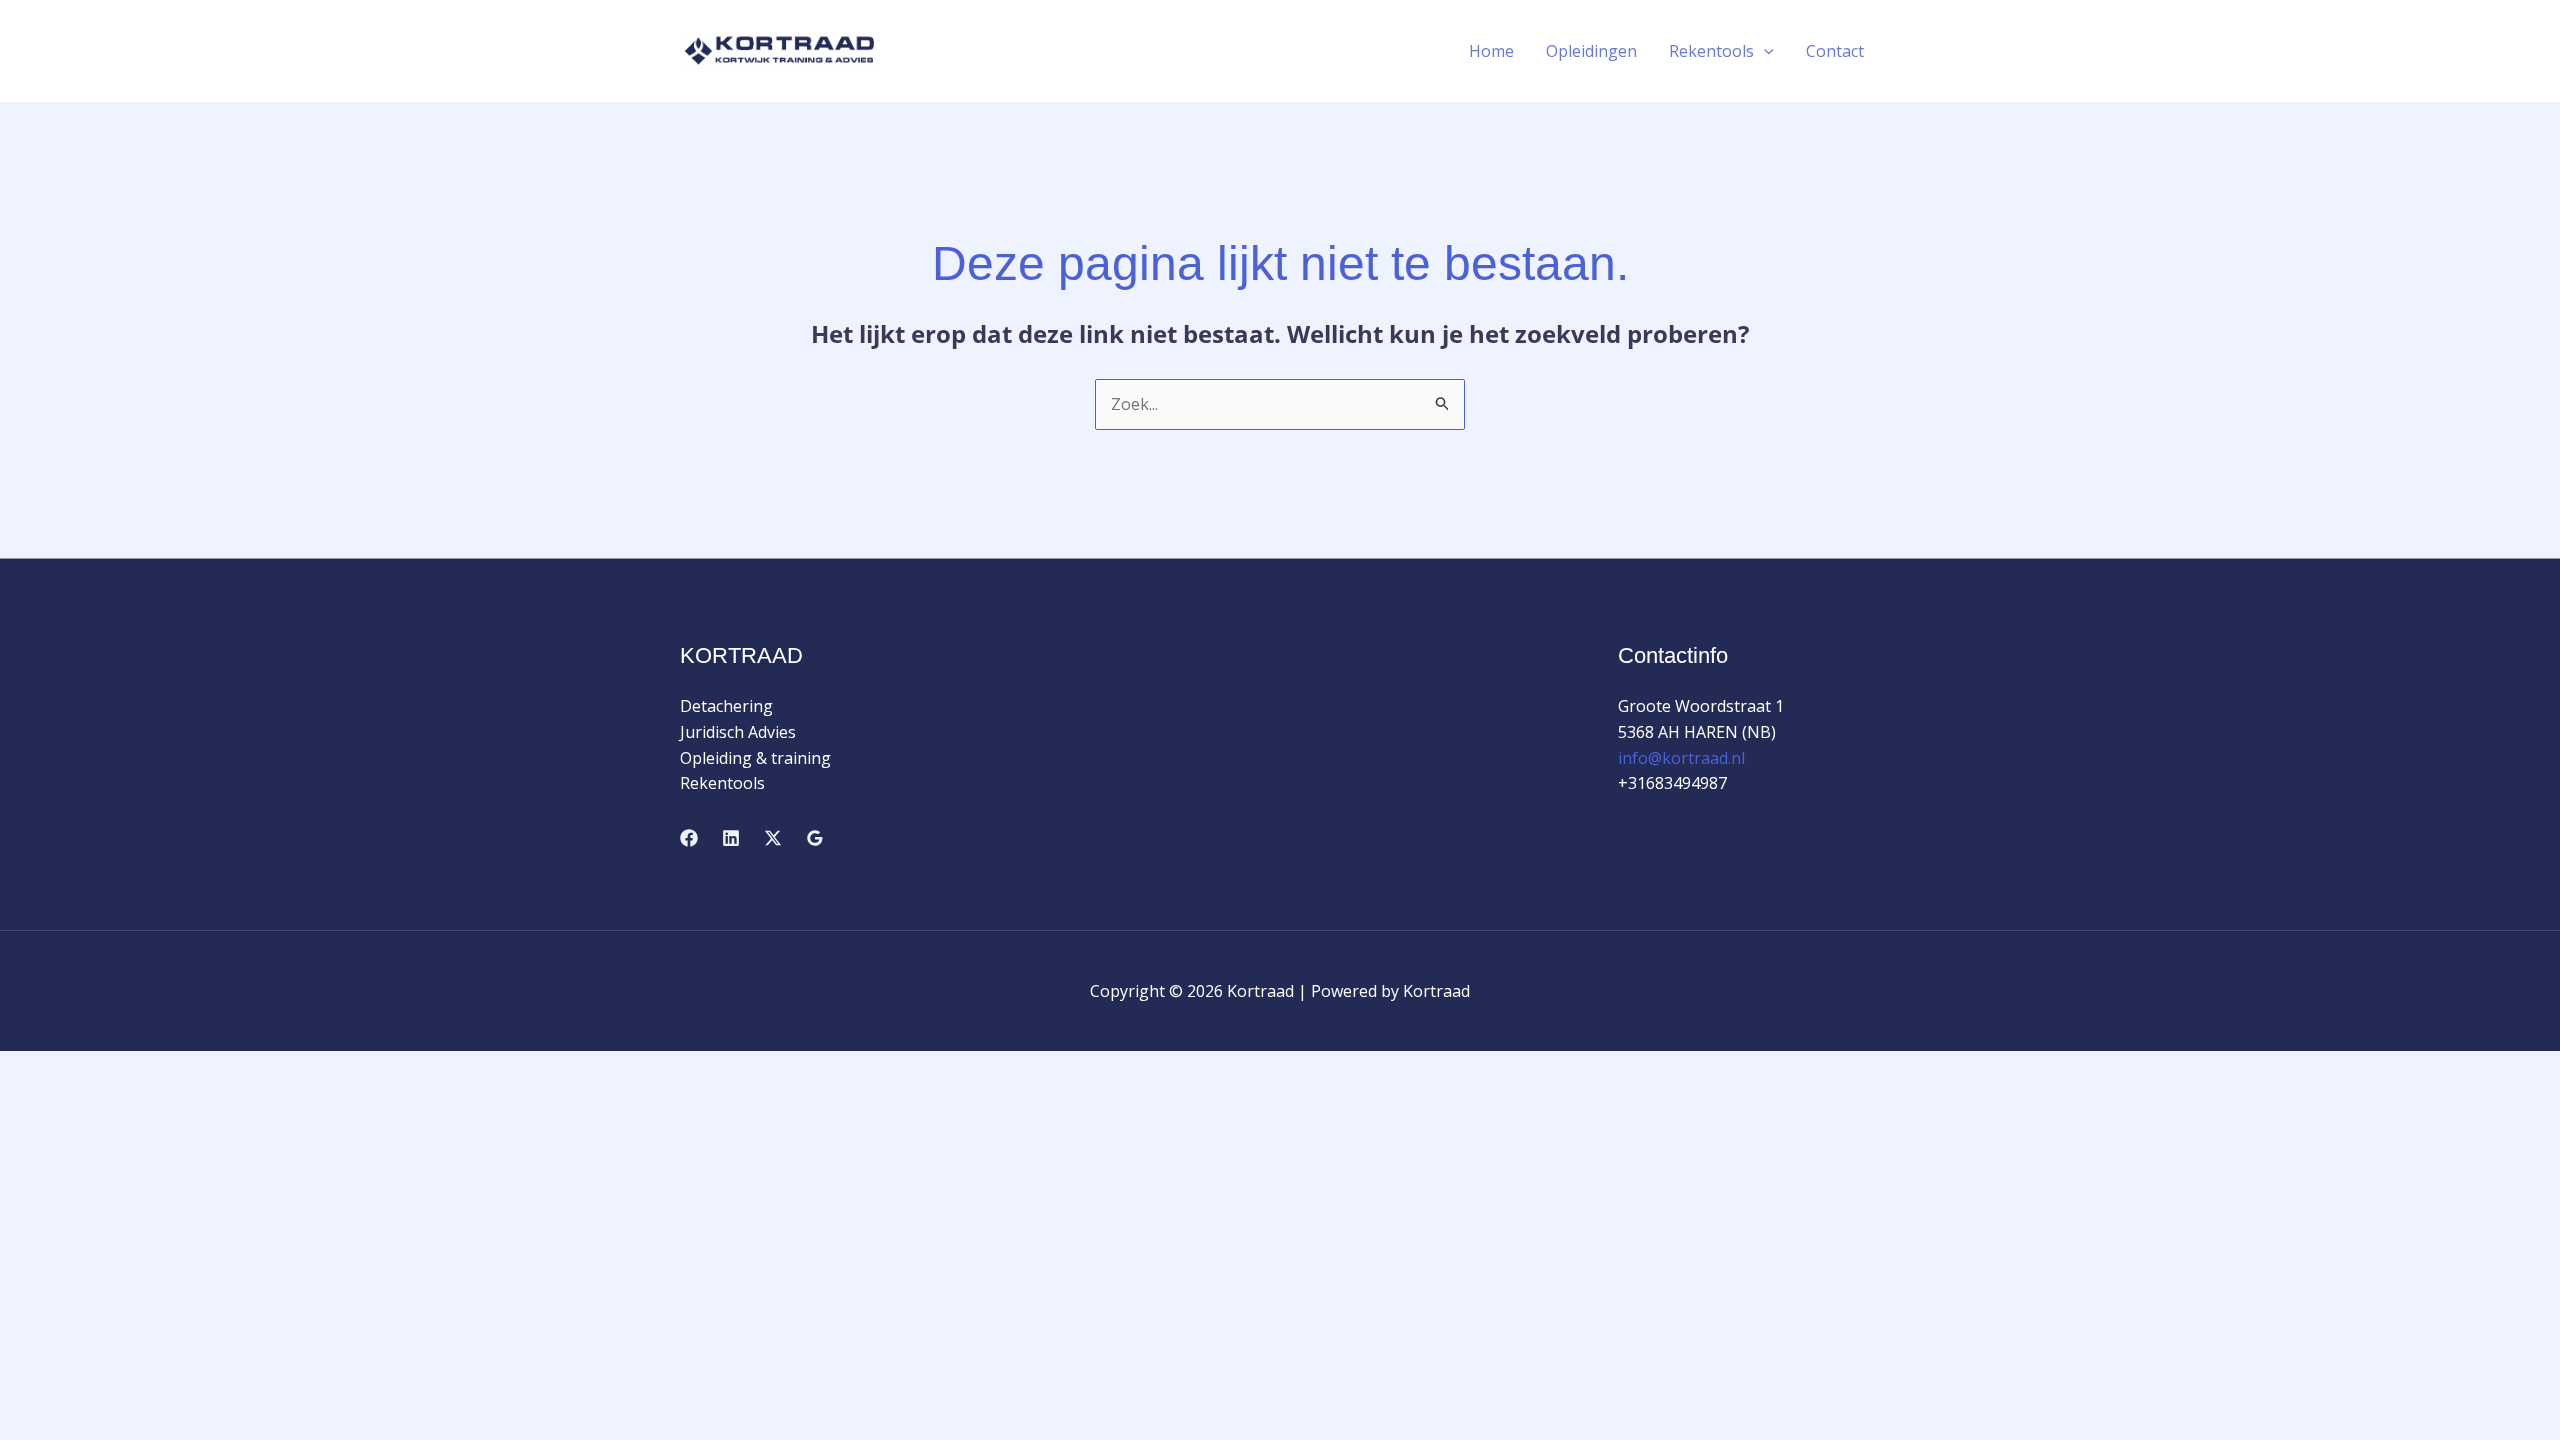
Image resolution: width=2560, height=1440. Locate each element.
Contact (1835, 51)
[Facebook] (689, 838)
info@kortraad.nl (1681, 758)
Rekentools (1711, 51)
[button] (1764, 51)
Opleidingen (1591, 51)
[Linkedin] (731, 838)
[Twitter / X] (773, 838)
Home (1491, 51)
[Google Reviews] (815, 838)
